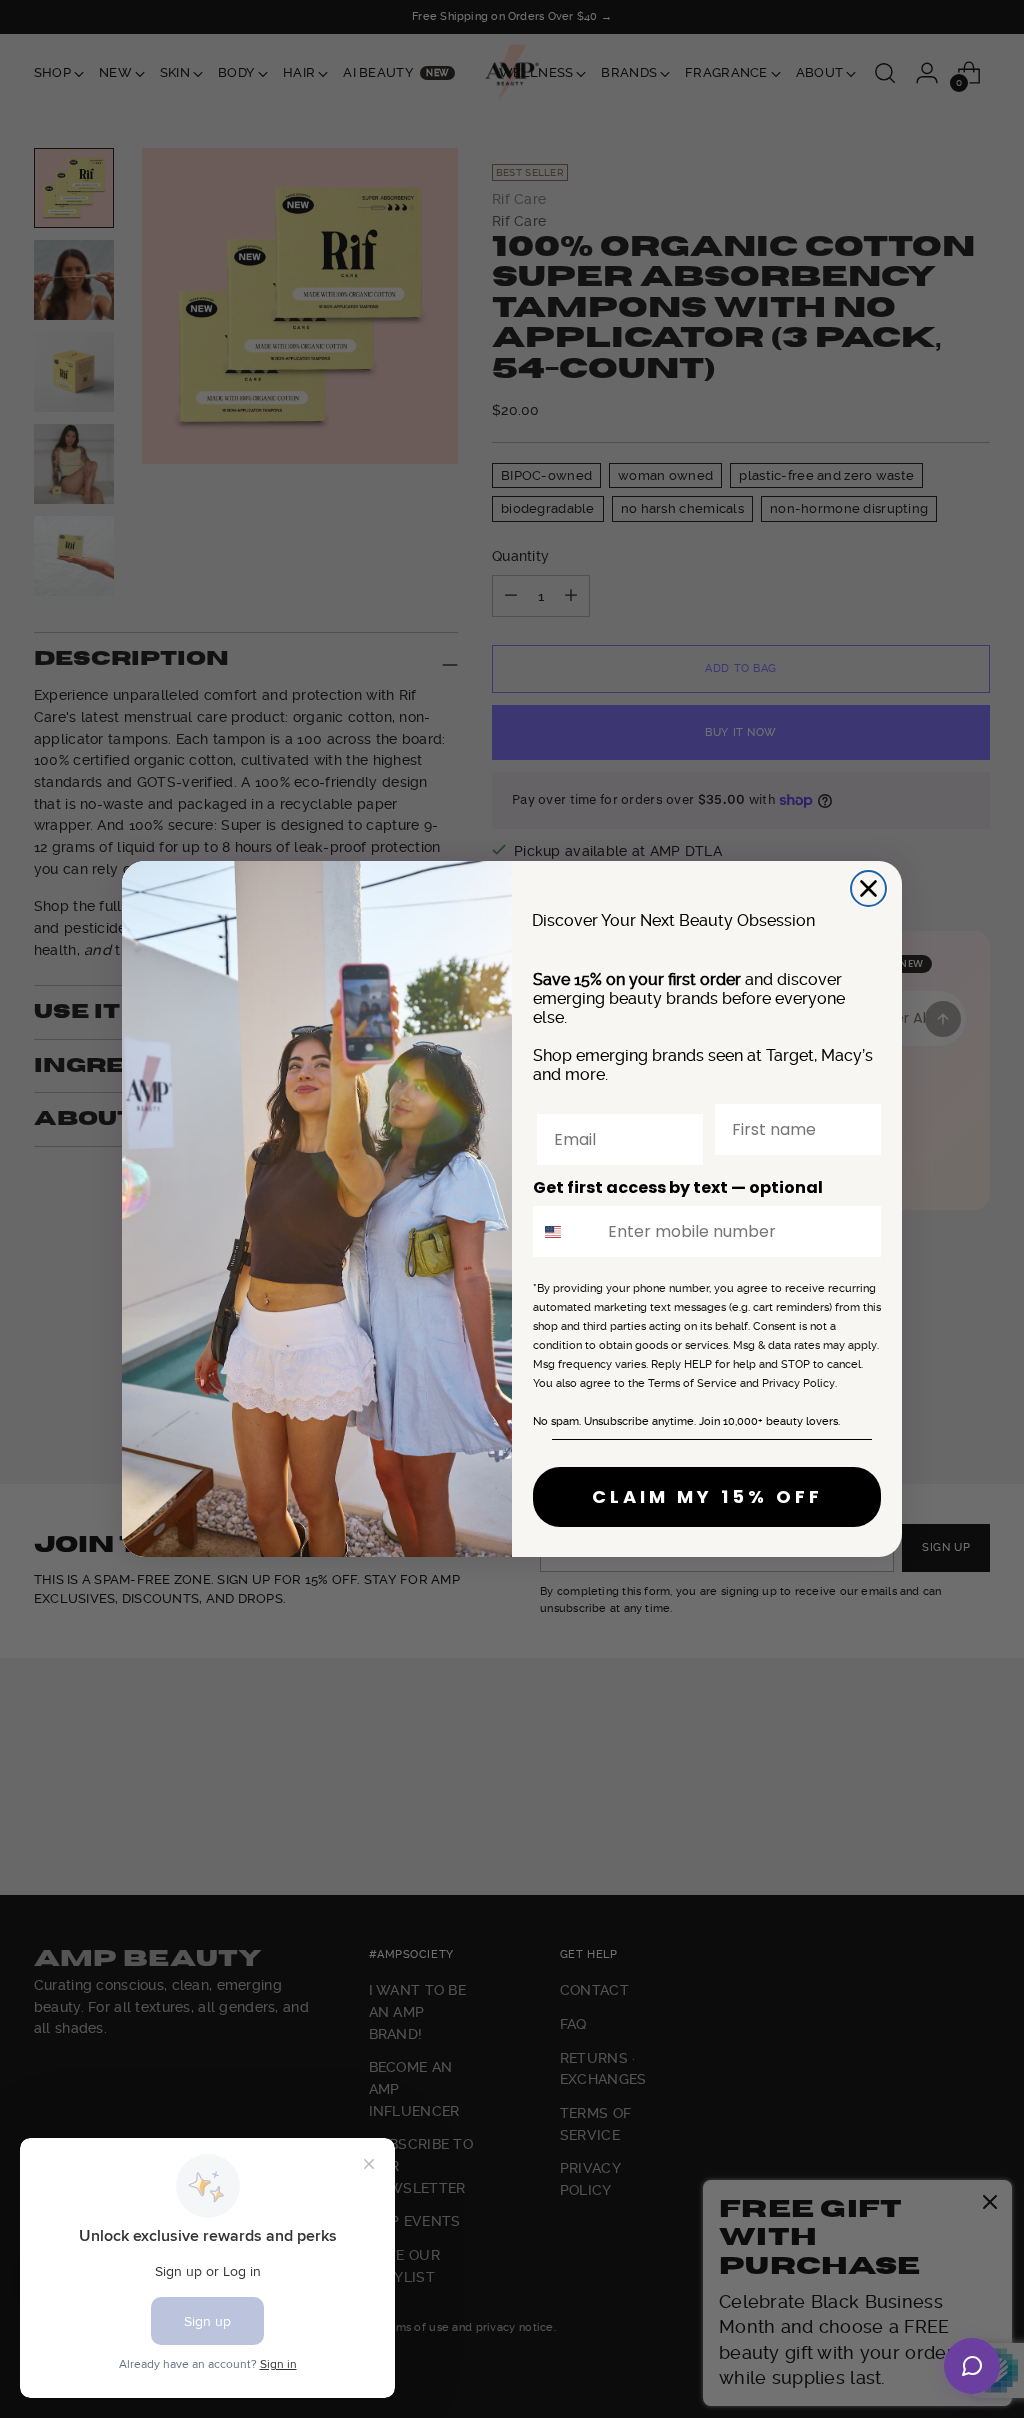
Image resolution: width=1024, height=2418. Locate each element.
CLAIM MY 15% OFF (707, 1496)
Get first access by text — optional (678, 1187)
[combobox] (566, 1231)
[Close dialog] (868, 888)
